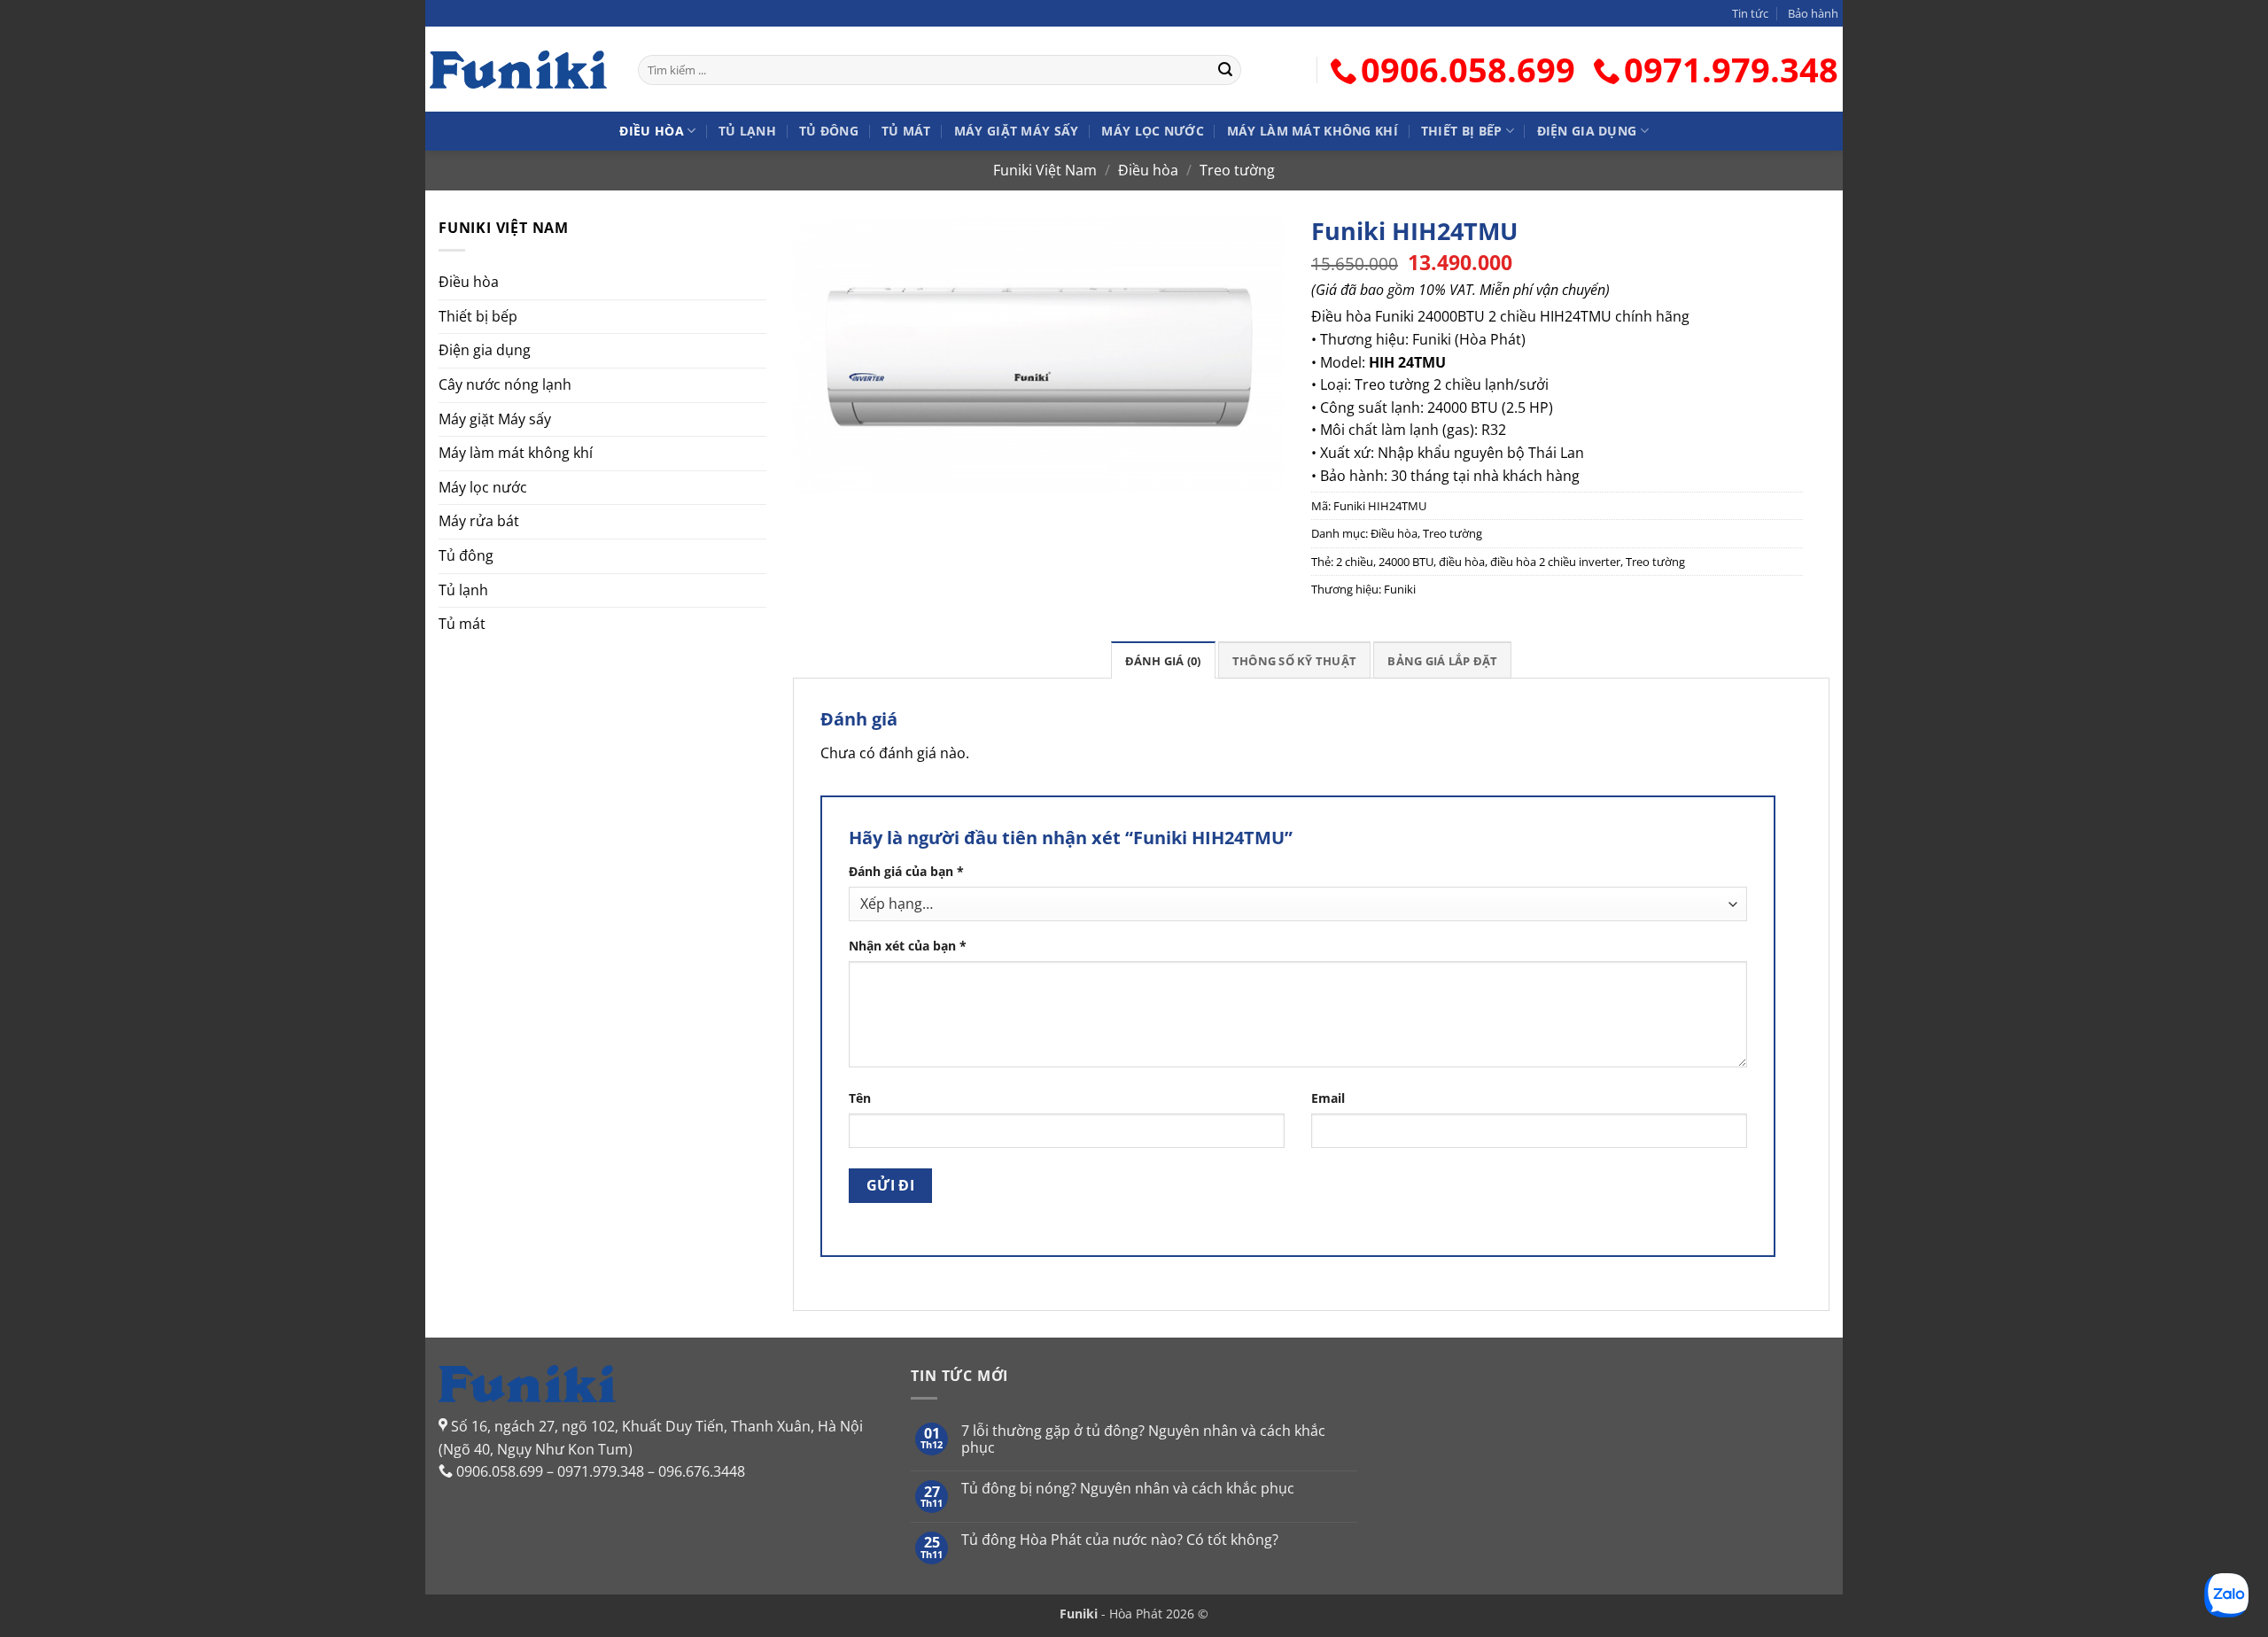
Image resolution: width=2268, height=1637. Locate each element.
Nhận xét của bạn (908, 946)
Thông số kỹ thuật (1294, 661)
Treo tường (1237, 170)
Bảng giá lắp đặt (1442, 661)
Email (1328, 1098)
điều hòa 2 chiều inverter (1555, 562)
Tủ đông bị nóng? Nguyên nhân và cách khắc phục (1128, 1489)
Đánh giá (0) (1163, 661)
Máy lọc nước (1152, 131)
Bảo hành (1813, 13)
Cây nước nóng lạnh (505, 384)
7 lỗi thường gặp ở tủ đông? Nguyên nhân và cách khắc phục (1143, 1439)
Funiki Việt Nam (1045, 170)
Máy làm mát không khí (1313, 131)
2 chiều (1355, 562)
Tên (860, 1098)
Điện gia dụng (1587, 131)
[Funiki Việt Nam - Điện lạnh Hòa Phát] (518, 69)
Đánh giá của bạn (906, 871)
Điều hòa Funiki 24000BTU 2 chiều (1424, 316)
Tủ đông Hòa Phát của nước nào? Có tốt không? (1120, 1540)
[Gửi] (1225, 70)
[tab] (1163, 660)
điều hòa (1462, 562)
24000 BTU (1406, 562)
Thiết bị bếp (1461, 131)
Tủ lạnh (747, 131)
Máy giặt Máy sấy (1017, 131)
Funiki (1400, 589)
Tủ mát (906, 131)
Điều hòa (651, 131)
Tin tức (1750, 13)
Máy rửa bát (479, 521)
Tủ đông (829, 131)
